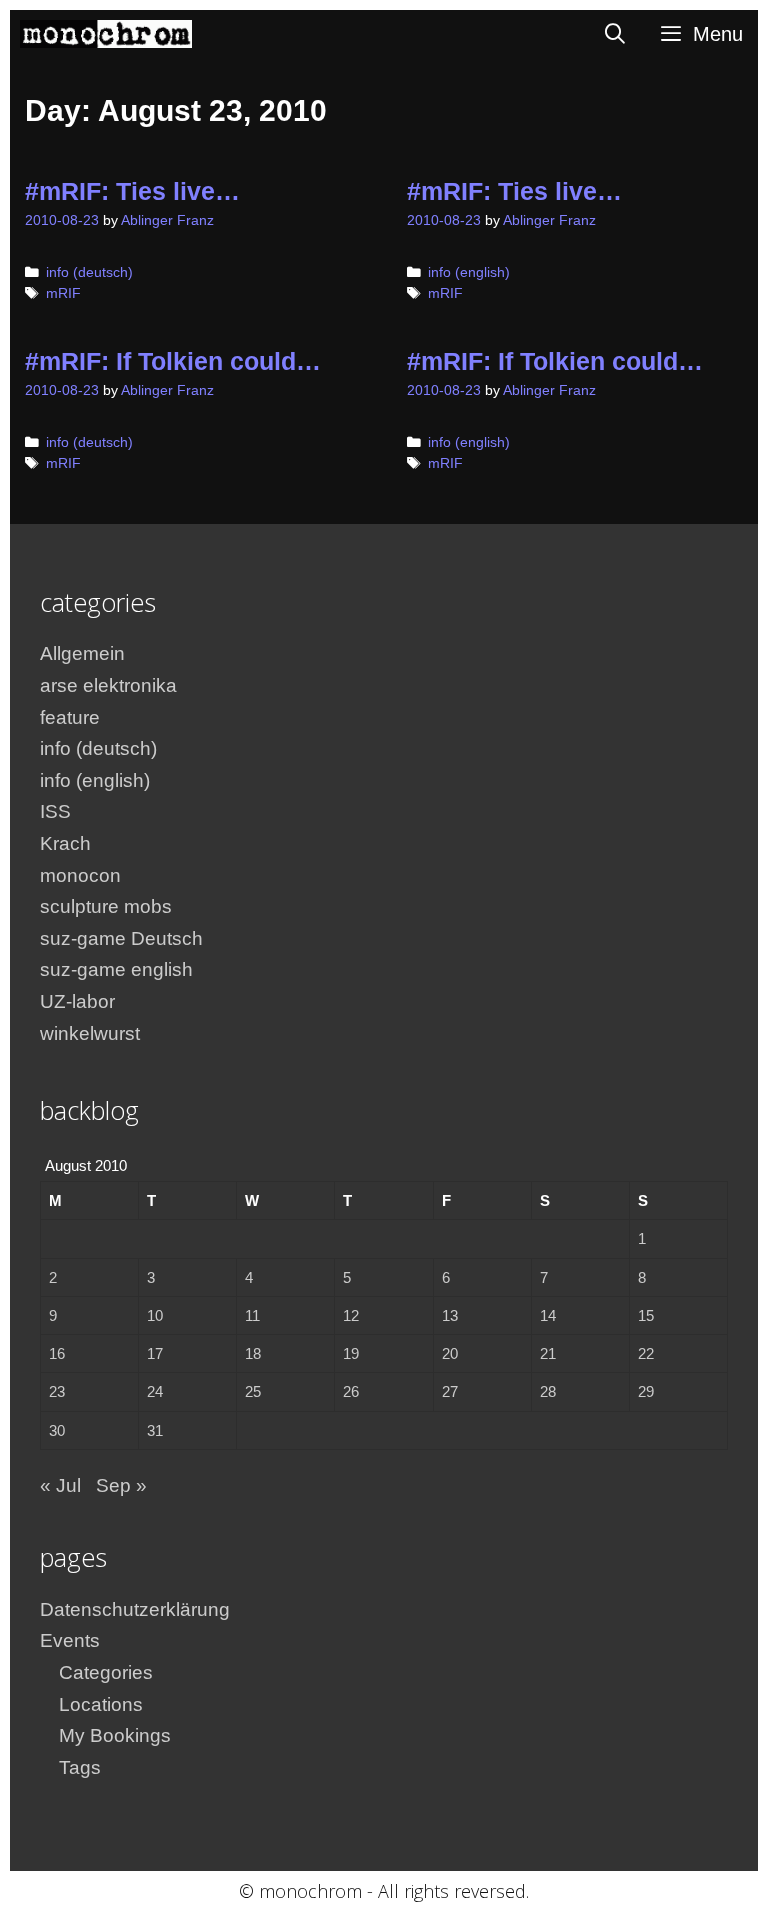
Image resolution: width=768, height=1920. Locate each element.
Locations (101, 1704)
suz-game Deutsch (121, 938)
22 (646, 1353)
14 (548, 1315)
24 (155, 1391)
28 (548, 1391)
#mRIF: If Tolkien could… (173, 361)
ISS (55, 811)
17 (155, 1353)
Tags (80, 1767)
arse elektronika (108, 685)
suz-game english (116, 969)
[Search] (616, 34)
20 (450, 1353)
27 (450, 1391)
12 (351, 1315)
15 (646, 1315)
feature (70, 717)
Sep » (121, 1485)
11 (252, 1315)
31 (155, 1430)
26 (351, 1391)
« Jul (60, 1485)
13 (450, 1315)
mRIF (63, 293)
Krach (65, 843)
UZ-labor (77, 1001)
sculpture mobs (106, 906)
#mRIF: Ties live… (132, 191)
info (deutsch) (89, 272)
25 (253, 1391)
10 (155, 1315)
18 (253, 1353)
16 (57, 1353)
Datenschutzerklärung (135, 1609)
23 (57, 1391)
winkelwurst (90, 1033)
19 (351, 1353)
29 (646, 1391)
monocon (80, 875)
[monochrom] (106, 34)
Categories (106, 1672)
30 (57, 1430)
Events (70, 1640)
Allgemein (82, 653)
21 (548, 1353)
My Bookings (115, 1735)
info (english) (469, 272)
